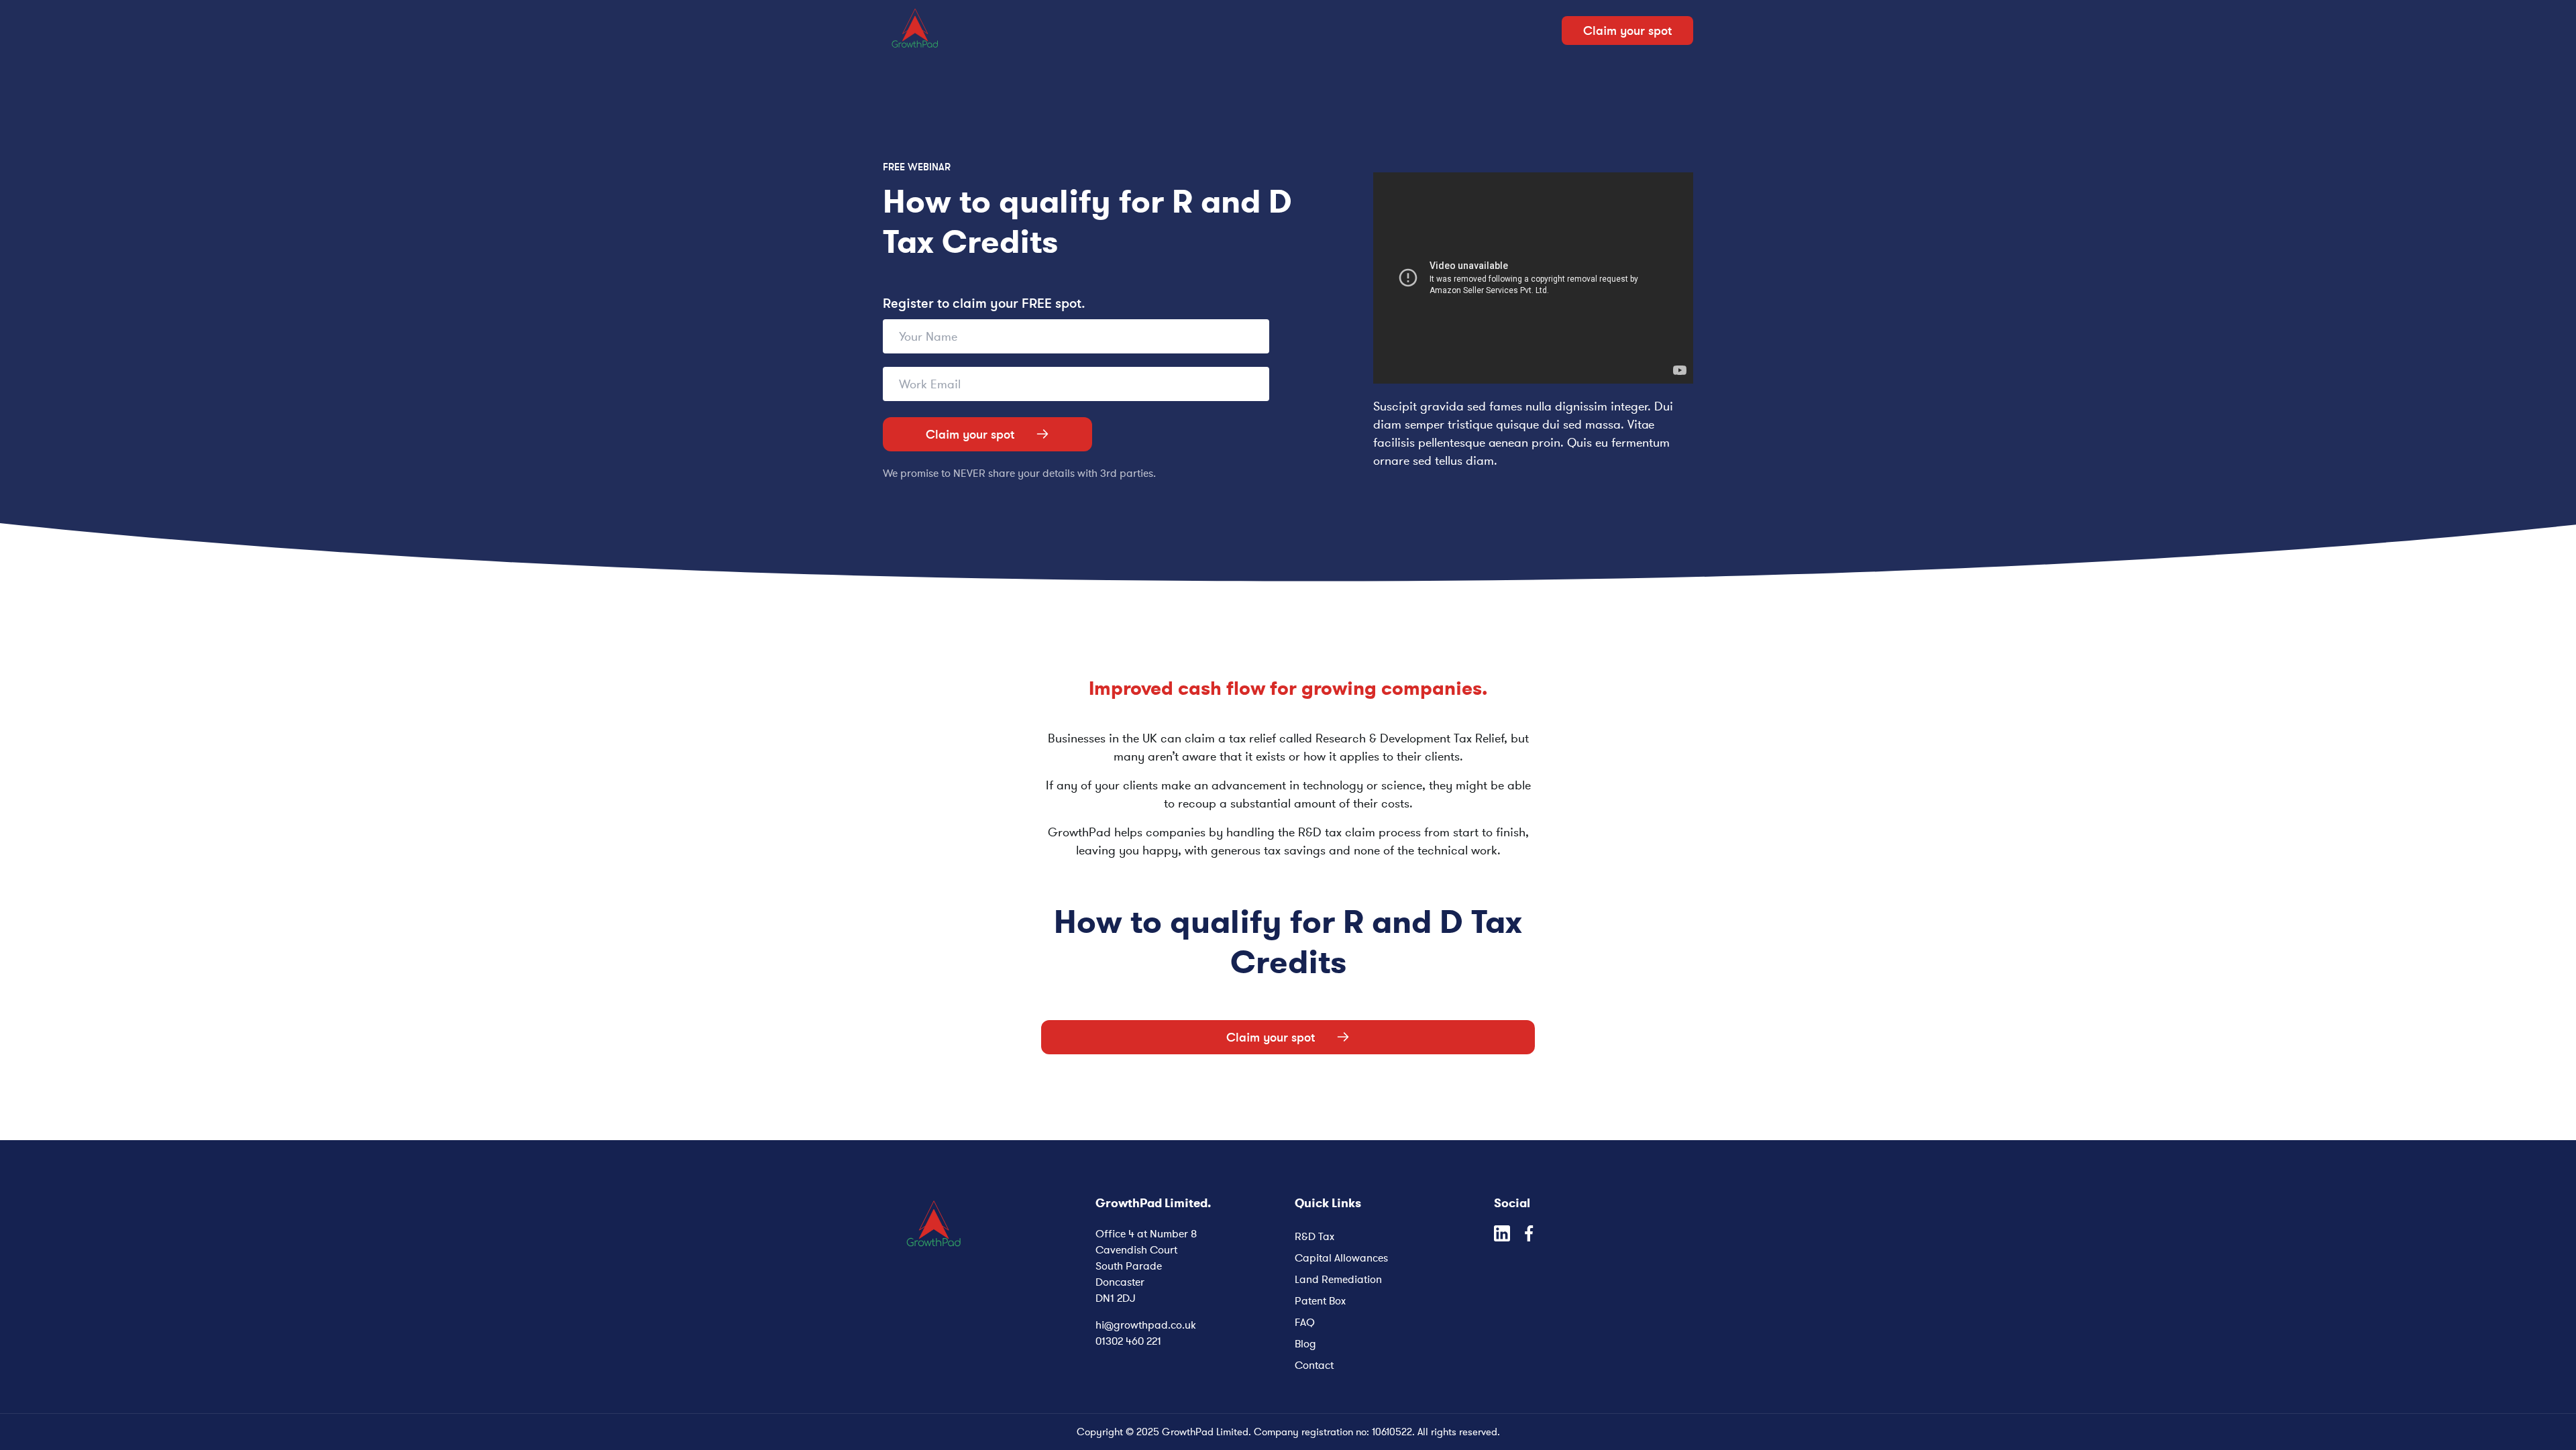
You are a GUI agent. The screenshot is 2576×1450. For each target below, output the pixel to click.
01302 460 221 (1128, 1341)
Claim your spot (970, 434)
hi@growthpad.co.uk (1146, 1325)
